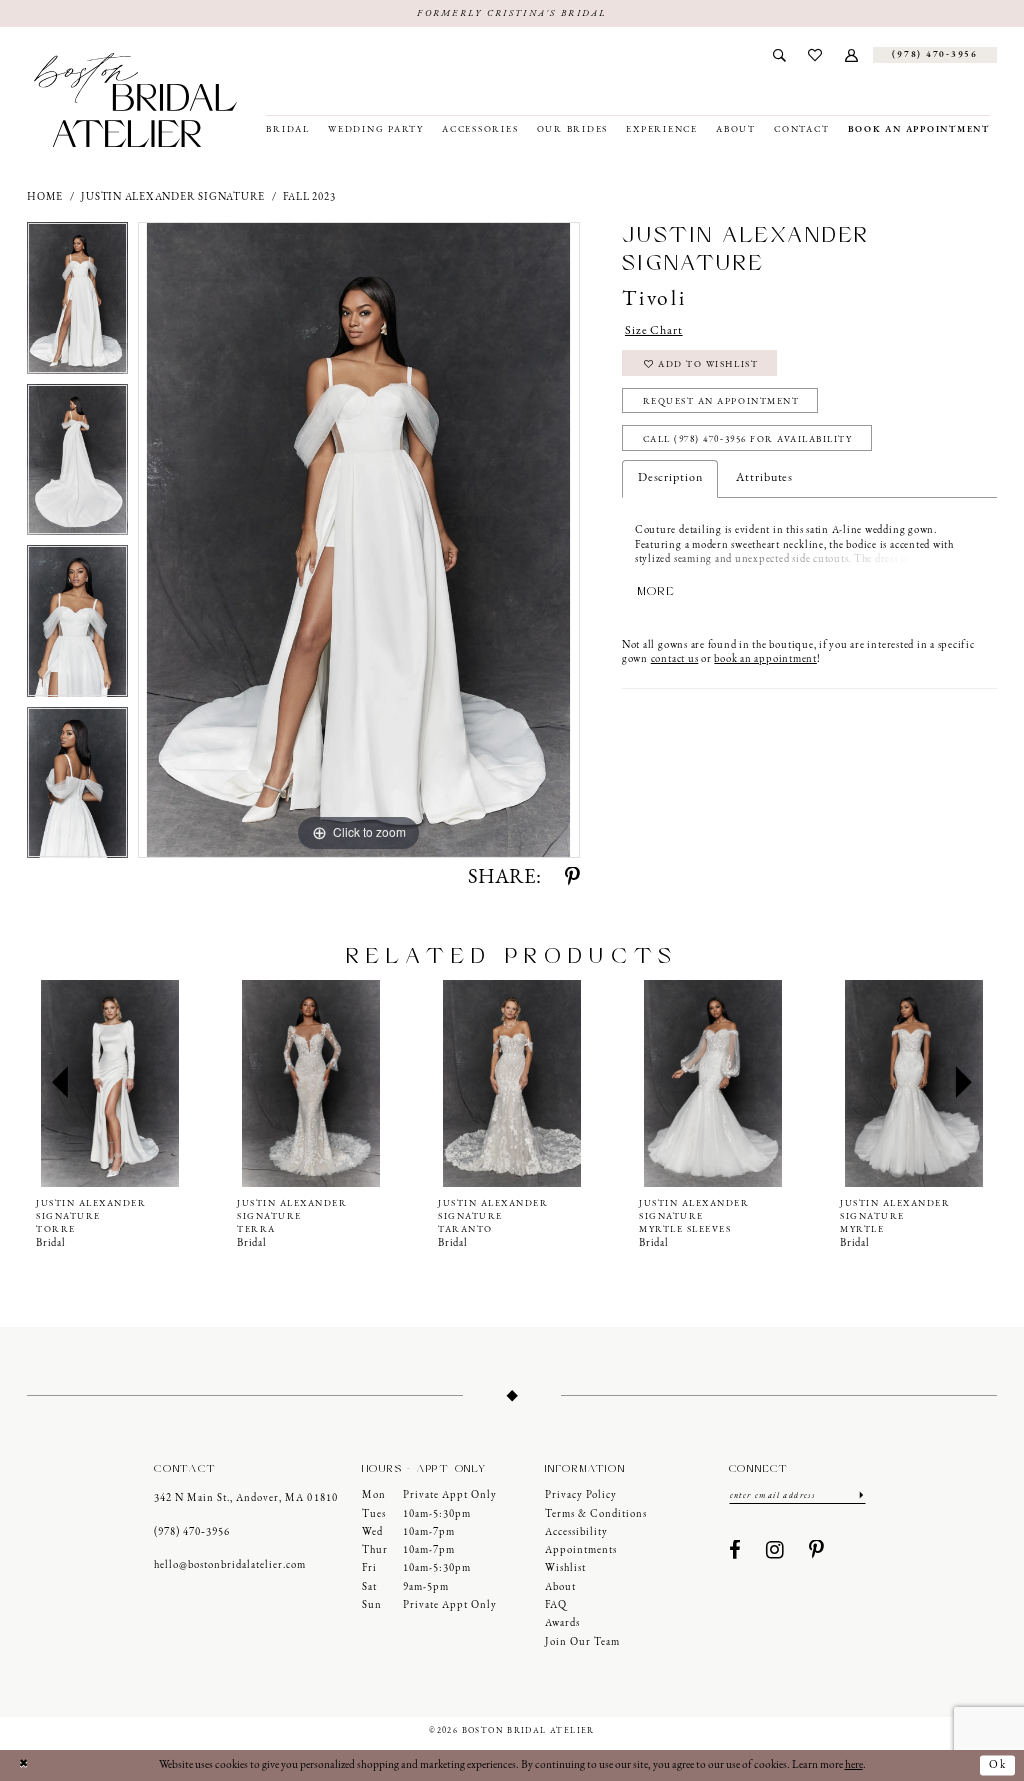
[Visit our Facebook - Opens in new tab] (735, 1551)
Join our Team (582, 1642)
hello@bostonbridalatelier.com (230, 1565)
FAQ (556, 1605)
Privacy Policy (581, 1495)
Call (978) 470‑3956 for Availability (748, 439)
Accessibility (576, 1532)
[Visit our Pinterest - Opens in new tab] (817, 1551)
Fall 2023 (309, 197)
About (560, 1587)
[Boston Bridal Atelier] (135, 100)
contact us (675, 659)
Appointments (581, 1550)
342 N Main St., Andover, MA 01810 (245, 1498)
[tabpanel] (77, 303)
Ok (998, 1765)
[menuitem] (779, 55)
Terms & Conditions (596, 1514)
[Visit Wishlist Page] (815, 55)
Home (45, 197)
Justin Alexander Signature (173, 197)
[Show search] (779, 55)
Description (670, 478)
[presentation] (110, 1083)
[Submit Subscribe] (861, 1495)
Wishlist (565, 1568)
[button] (852, 55)
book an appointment (765, 659)
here (854, 1765)
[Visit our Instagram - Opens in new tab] (775, 1551)
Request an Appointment (721, 401)
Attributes (764, 478)
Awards (562, 1623)
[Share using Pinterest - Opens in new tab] (572, 878)
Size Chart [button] (654, 331)
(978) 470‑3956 (192, 1532)
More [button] (655, 591)
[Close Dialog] (23, 1765)
